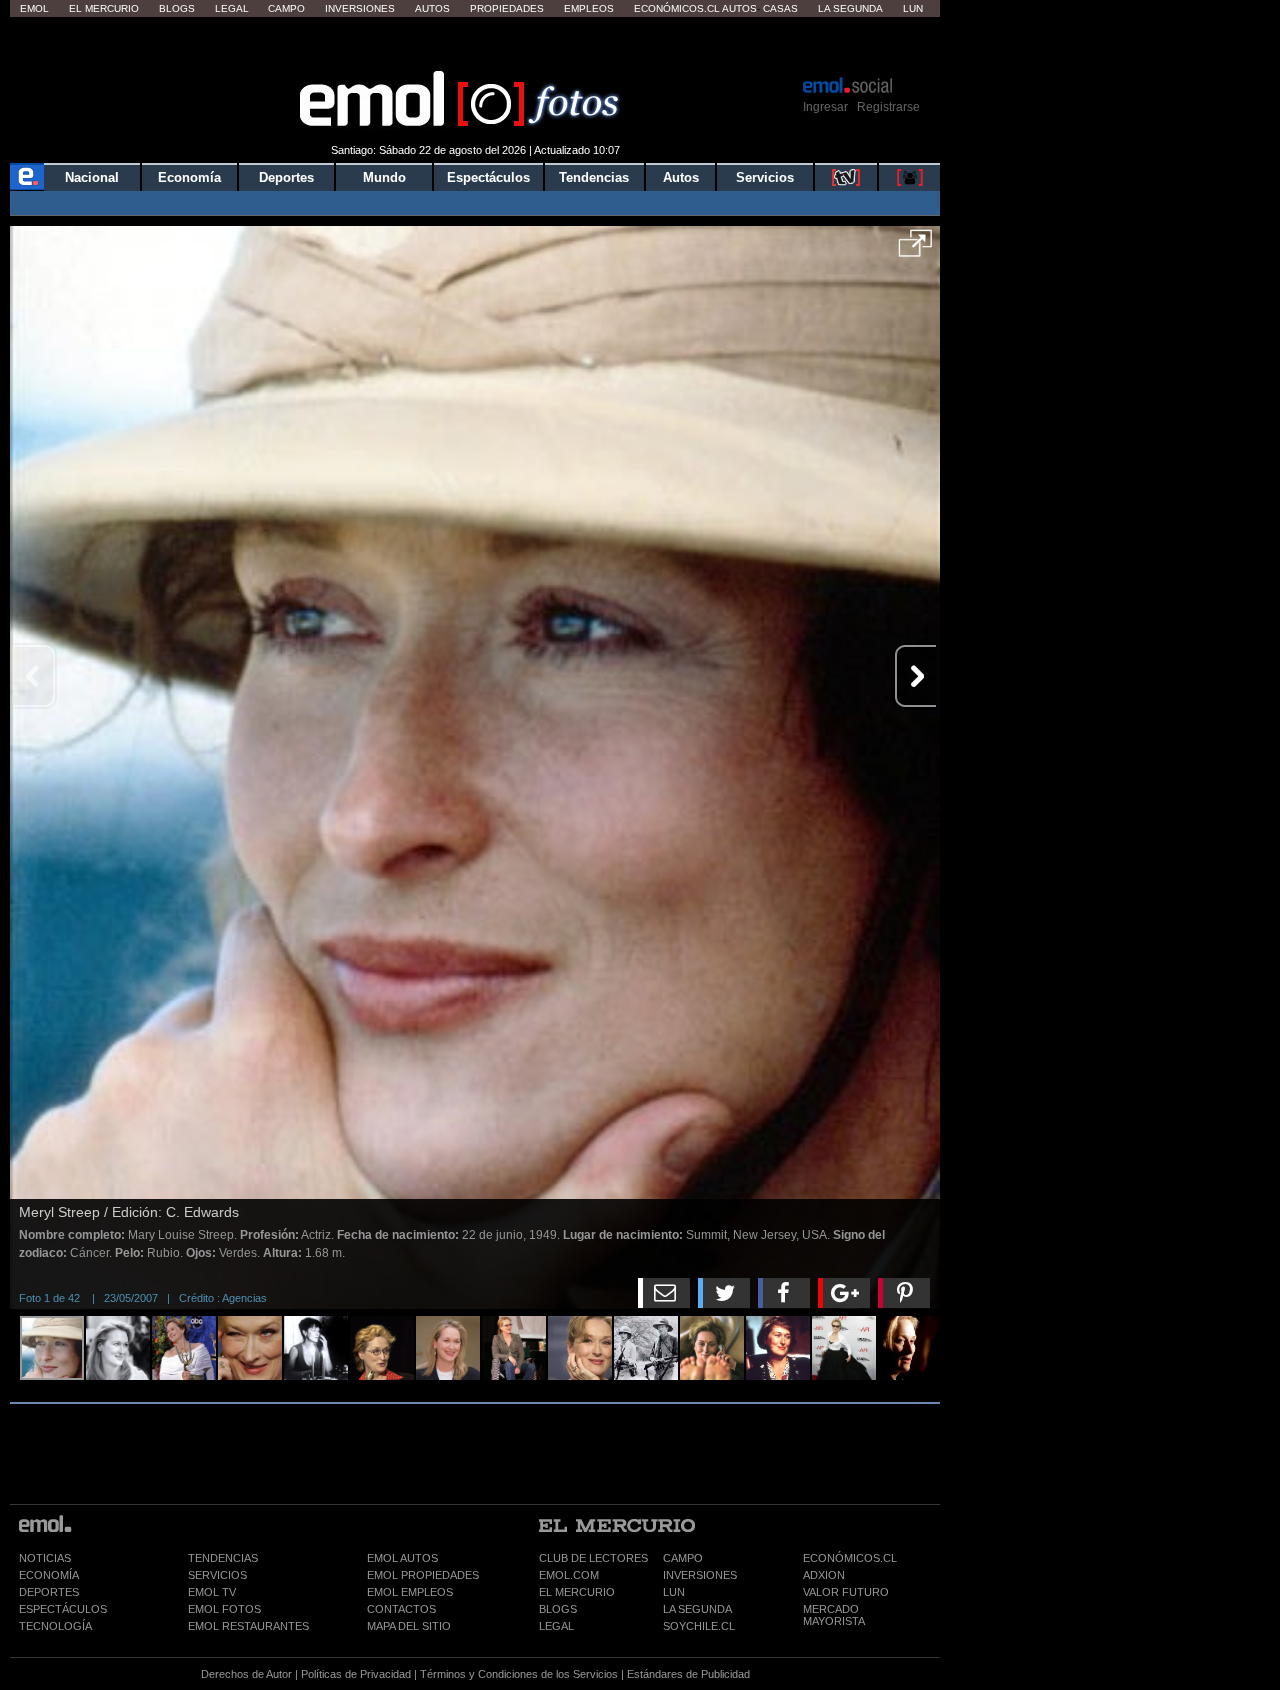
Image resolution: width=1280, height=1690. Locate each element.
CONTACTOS (401, 1609)
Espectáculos (488, 177)
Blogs (177, 8)
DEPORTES (49, 1592)
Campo (286, 8)
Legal (232, 8)
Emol (34, 8)
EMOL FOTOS (224, 1609)
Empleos (589, 8)
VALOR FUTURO (846, 1592)
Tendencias (594, 177)
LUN (674, 1592)
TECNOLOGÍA (55, 1626)
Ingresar (825, 107)
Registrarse (888, 107)
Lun (913, 8)
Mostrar (475, 45)
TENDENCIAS (223, 1558)
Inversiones (360, 8)
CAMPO (683, 1558)
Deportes (286, 177)
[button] (915, 250)
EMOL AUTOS (402, 1558)
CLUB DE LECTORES (593, 1558)
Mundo (384, 177)
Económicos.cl (677, 8)
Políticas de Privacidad (356, 1674)
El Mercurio (104, 8)
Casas (780, 8)
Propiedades (507, 8)
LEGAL (556, 1626)
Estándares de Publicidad (688, 1674)
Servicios (765, 177)
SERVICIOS (217, 1575)
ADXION (824, 1575)
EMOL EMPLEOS (410, 1592)
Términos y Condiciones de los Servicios (519, 1674)
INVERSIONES (700, 1575)
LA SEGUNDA (697, 1609)
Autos (432, 8)
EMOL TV (212, 1592)
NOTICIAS (45, 1558)
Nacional (92, 177)
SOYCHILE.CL (699, 1626)
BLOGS (558, 1609)
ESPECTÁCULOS (63, 1609)
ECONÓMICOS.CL (850, 1558)
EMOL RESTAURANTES (248, 1626)
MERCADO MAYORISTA (834, 1615)
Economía (189, 177)
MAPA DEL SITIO (409, 1626)
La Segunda (850, 8)
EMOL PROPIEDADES (423, 1575)
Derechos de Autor (246, 1674)
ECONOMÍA (49, 1575)
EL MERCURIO (577, 1592)
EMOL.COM (569, 1575)
